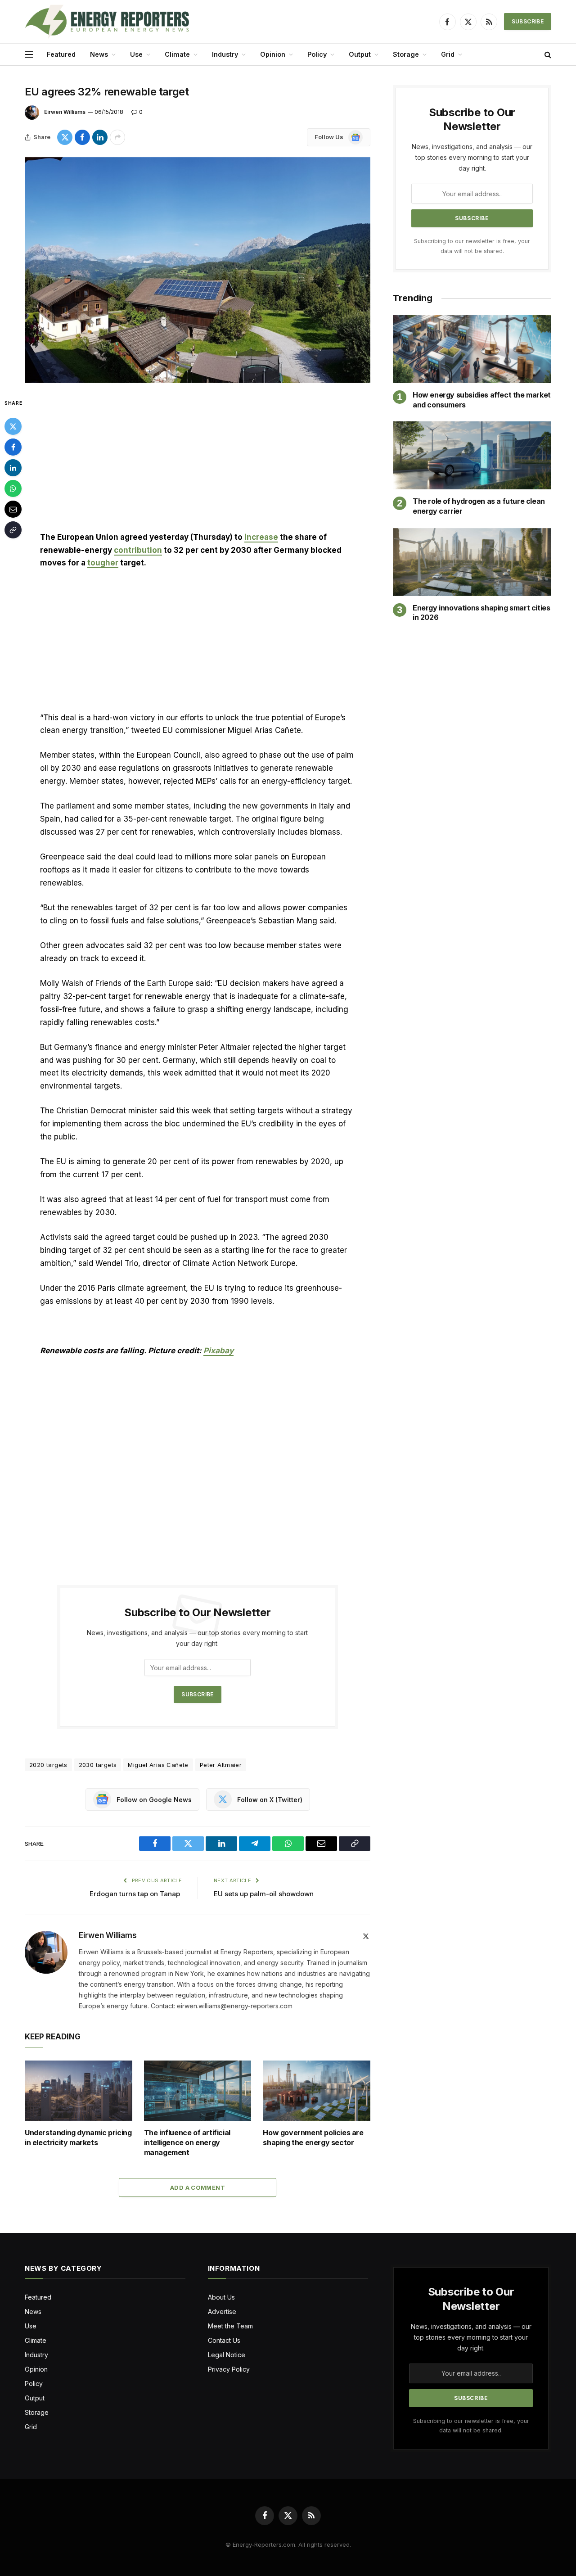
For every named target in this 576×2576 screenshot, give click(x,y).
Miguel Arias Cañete (158, 1765)
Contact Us (224, 2340)
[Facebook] (13, 447)
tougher (103, 563)
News (99, 54)
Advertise (222, 2312)
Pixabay (218, 1351)
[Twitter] (13, 426)
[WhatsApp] (13, 488)
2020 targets (48, 1765)
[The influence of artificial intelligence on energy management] (198, 2091)
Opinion (273, 54)
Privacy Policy (229, 2369)
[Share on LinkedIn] (100, 137)
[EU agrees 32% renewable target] (198, 270)
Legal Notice (227, 2355)
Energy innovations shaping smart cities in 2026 (481, 613)
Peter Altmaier (221, 1765)
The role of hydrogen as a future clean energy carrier (479, 506)
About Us (221, 2297)
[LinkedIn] (13, 468)
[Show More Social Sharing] (117, 137)
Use (136, 54)
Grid (448, 54)
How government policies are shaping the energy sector (313, 2138)
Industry (225, 54)
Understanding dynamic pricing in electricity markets (78, 2138)
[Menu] (29, 55)
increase (261, 537)
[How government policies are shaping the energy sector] (317, 2091)
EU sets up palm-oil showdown (264, 1894)
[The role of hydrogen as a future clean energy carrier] (472, 455)
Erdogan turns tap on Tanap (136, 1894)
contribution (138, 550)
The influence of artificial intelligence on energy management (187, 2142)
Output (360, 54)
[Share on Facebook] (82, 137)
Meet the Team (230, 2326)
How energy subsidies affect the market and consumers (482, 400)
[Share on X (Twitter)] (65, 137)
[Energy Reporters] (107, 22)
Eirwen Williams (65, 112)
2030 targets (98, 1765)
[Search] (547, 55)
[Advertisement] (198, 464)
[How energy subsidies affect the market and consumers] (472, 349)
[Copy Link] (13, 530)
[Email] (13, 509)
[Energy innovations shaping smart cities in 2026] (472, 562)
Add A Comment (198, 2187)
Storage (406, 54)
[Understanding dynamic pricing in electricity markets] (79, 2091)
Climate (177, 54)
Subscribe (528, 21)
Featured (61, 54)
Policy (317, 54)
